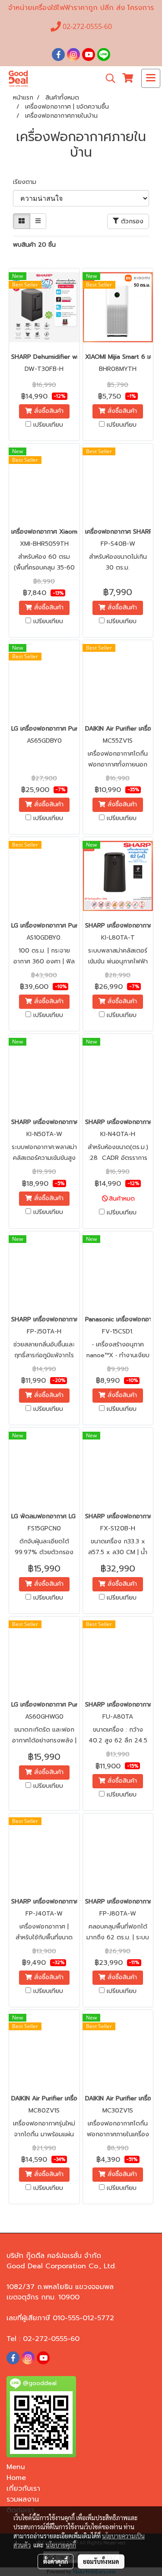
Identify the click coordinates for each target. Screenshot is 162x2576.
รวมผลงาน (23, 2499)
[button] (108, 78)
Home (16, 2478)
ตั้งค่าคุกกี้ (56, 2561)
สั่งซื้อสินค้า (48, 411)
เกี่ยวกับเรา (23, 2489)
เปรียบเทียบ (48, 425)
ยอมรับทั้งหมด (101, 2561)
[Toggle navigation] (151, 78)
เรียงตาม (28, 182)
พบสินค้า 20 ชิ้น (34, 245)
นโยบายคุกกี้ (61, 2545)
